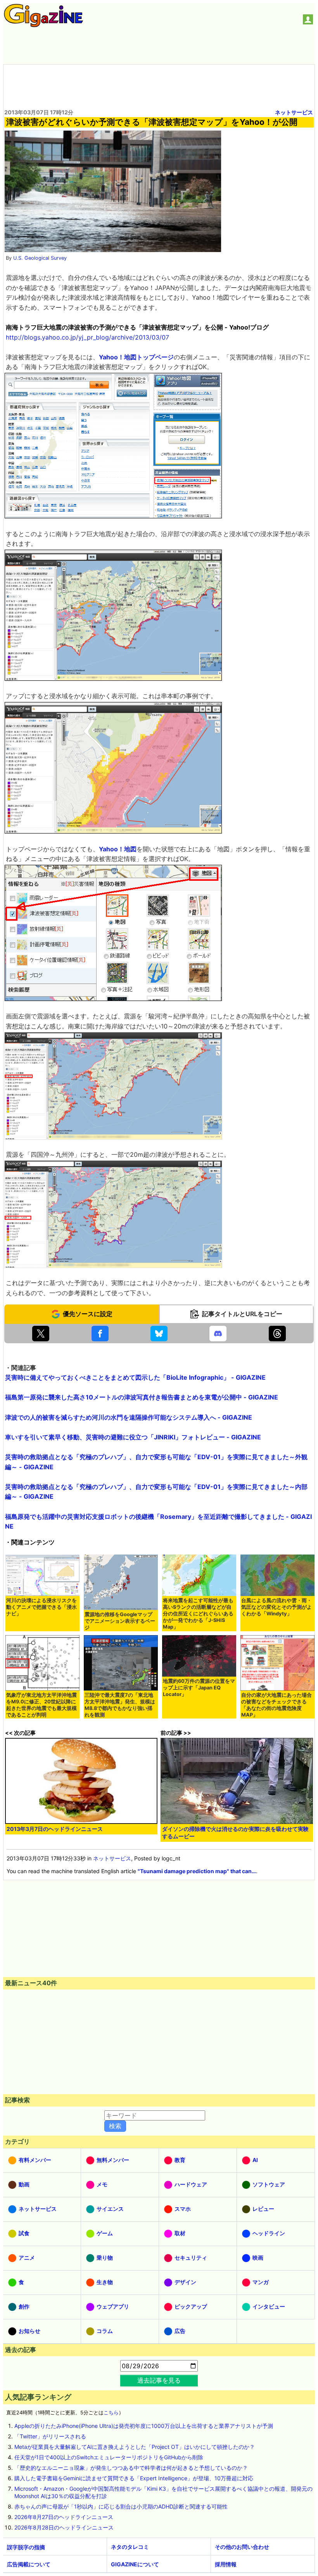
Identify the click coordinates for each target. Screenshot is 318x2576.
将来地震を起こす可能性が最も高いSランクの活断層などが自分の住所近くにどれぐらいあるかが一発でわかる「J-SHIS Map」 (198, 1614)
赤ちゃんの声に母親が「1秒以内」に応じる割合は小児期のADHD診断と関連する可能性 (121, 2506)
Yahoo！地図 (118, 849)
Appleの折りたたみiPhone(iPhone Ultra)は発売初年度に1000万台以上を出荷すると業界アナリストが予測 (144, 2426)
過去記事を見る (159, 2380)
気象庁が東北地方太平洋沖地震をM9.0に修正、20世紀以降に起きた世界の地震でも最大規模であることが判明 (41, 1705)
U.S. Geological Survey (40, 258)
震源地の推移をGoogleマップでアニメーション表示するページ (120, 1621)
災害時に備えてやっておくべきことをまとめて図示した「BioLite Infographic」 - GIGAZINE (135, 1377)
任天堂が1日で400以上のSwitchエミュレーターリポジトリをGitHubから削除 (109, 2457)
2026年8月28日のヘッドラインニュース (64, 2527)
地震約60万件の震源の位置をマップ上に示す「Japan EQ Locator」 (199, 1688)
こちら (111, 2413)
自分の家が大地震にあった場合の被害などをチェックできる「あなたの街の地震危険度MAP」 (277, 1705)
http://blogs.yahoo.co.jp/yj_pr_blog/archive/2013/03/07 (87, 337)
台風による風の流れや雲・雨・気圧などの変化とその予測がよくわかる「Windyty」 (277, 1607)
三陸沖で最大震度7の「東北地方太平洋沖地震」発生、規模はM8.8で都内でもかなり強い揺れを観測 (120, 1705)
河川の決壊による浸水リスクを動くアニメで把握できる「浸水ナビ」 (41, 1607)
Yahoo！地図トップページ (136, 357)
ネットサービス (294, 112)
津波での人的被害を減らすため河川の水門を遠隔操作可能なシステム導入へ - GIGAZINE (129, 1417)
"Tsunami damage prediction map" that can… (197, 1871)
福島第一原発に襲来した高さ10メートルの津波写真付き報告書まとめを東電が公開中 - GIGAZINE (142, 1397)
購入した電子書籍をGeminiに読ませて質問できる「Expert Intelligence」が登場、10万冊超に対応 (134, 2478)
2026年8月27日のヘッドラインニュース (64, 2517)
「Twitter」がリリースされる (50, 2436)
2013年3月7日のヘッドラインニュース (55, 1829)
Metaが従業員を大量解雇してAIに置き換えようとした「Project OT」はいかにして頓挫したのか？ (135, 2447)
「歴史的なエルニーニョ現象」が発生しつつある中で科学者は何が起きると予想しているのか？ (131, 2468)
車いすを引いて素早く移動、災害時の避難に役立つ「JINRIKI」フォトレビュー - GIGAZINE (133, 1437)
